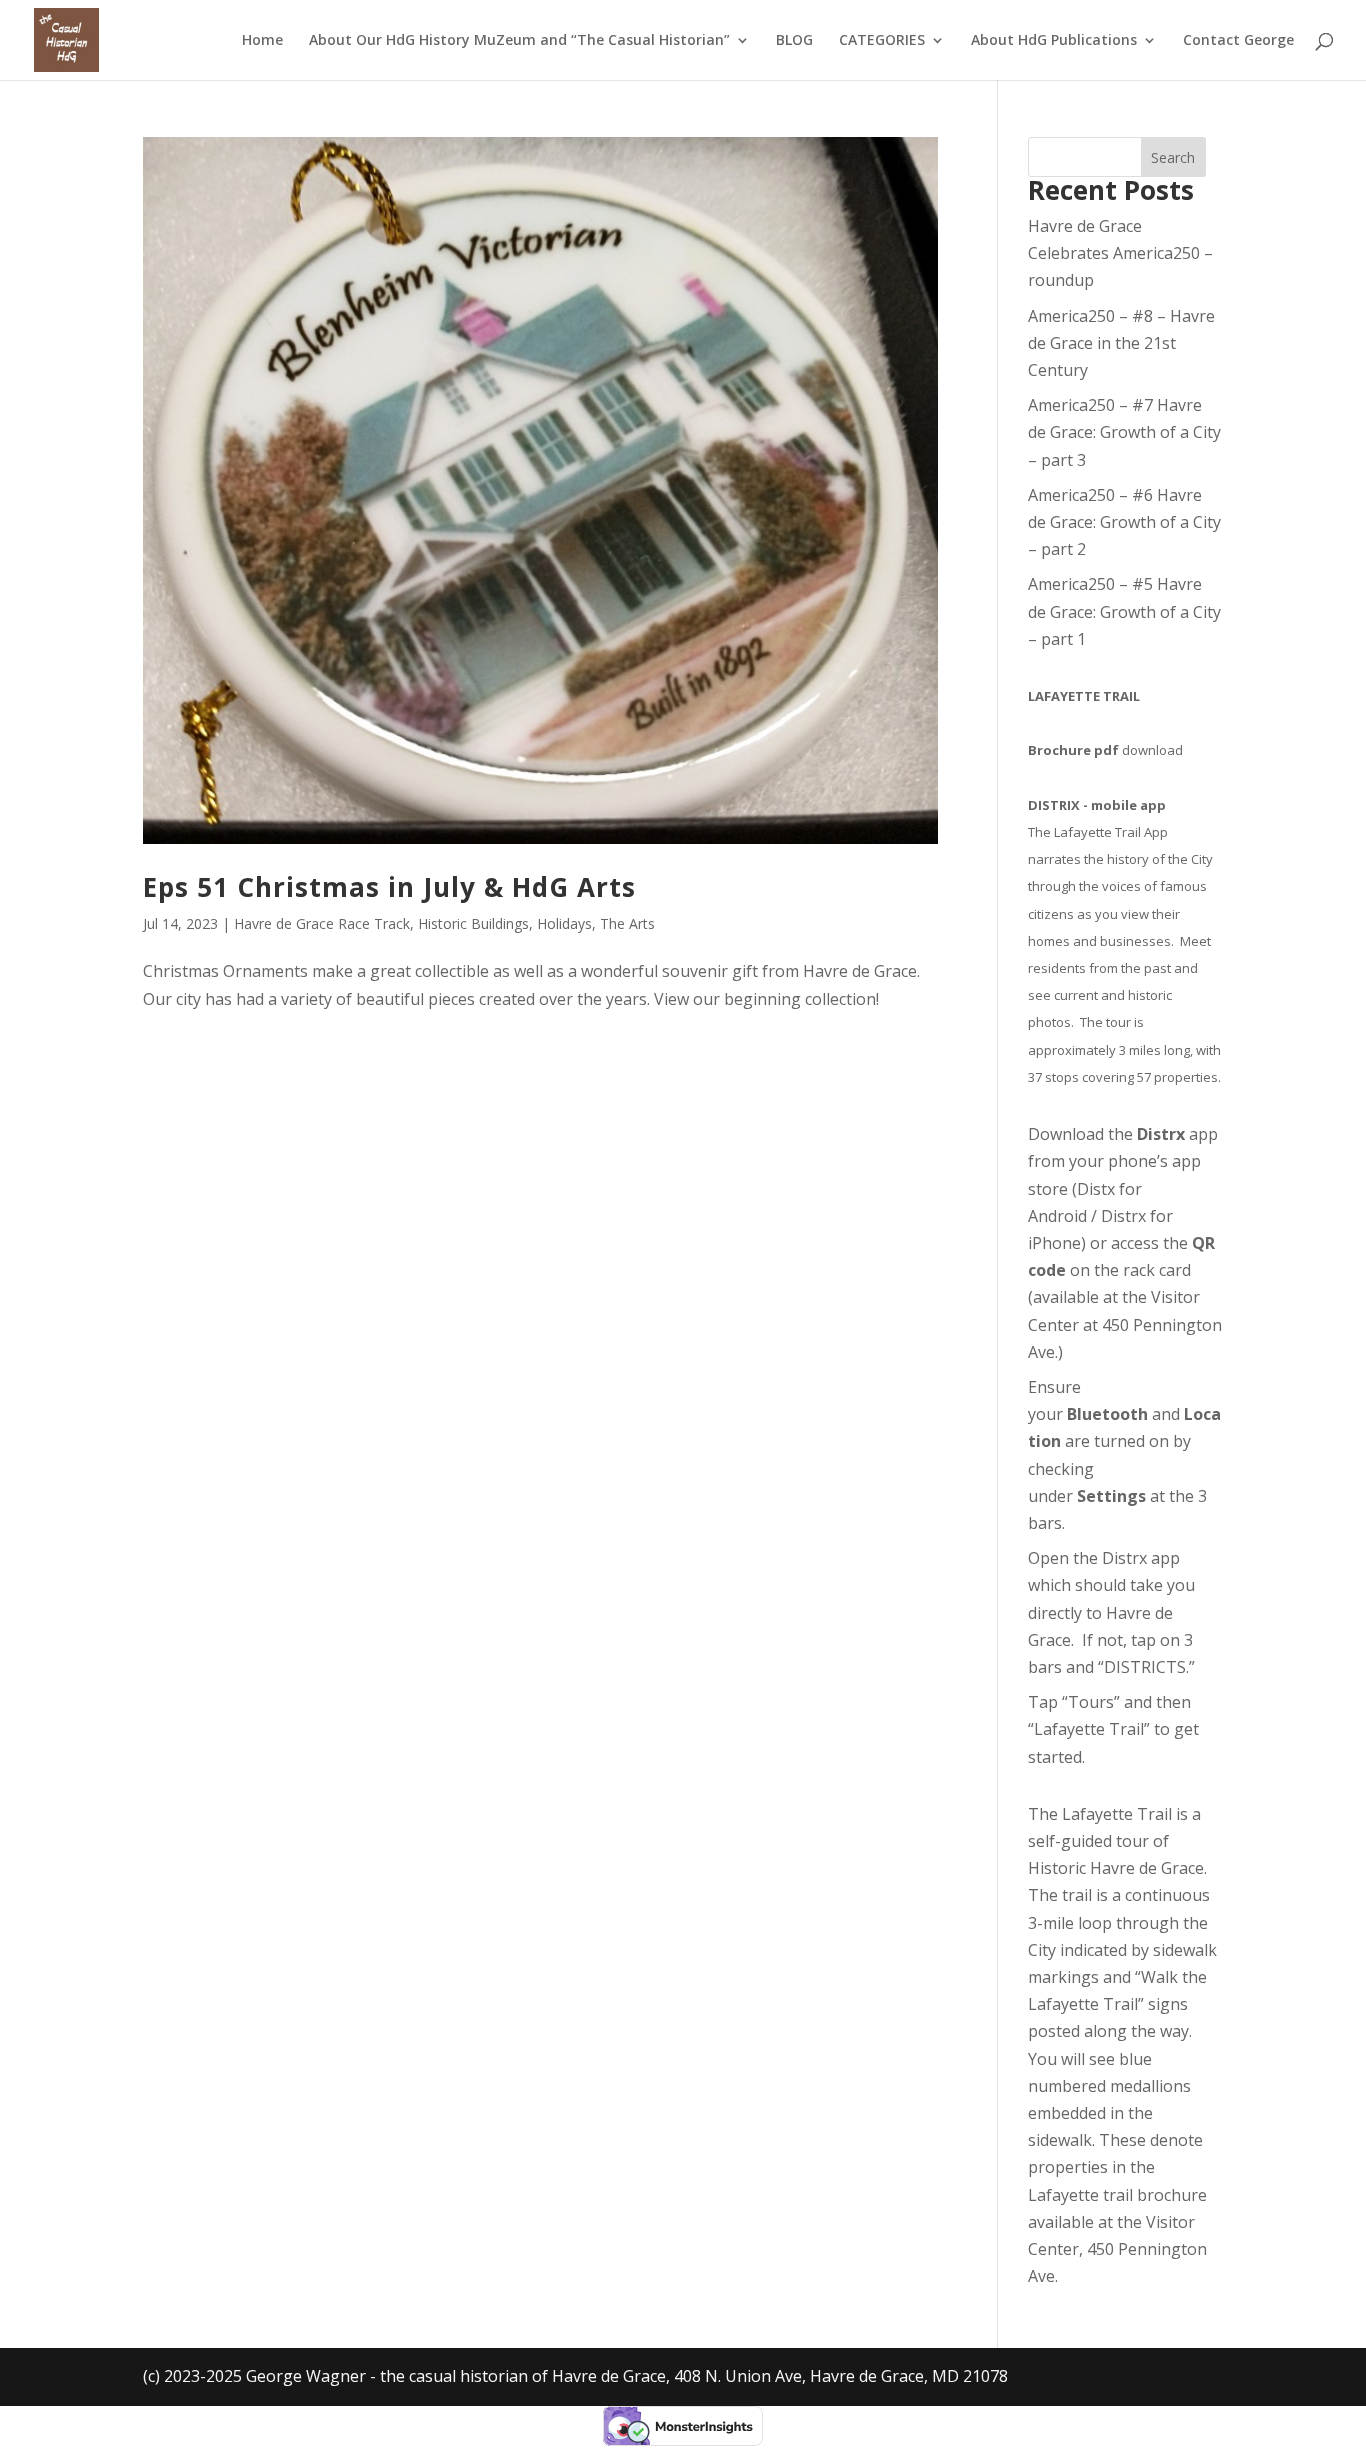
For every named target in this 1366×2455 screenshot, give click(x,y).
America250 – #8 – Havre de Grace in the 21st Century (1121, 343)
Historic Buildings (473, 923)
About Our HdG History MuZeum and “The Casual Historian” (519, 41)
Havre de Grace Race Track (322, 923)
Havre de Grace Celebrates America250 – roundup (1120, 253)
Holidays (564, 923)
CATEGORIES (882, 41)
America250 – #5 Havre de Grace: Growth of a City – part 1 (1124, 611)
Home (262, 41)
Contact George (1238, 41)
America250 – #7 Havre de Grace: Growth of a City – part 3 (1124, 432)
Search (1173, 157)
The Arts (627, 923)
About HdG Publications (1054, 41)
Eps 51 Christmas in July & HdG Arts (389, 887)
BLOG (794, 41)
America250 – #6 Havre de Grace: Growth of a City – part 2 (1124, 522)
